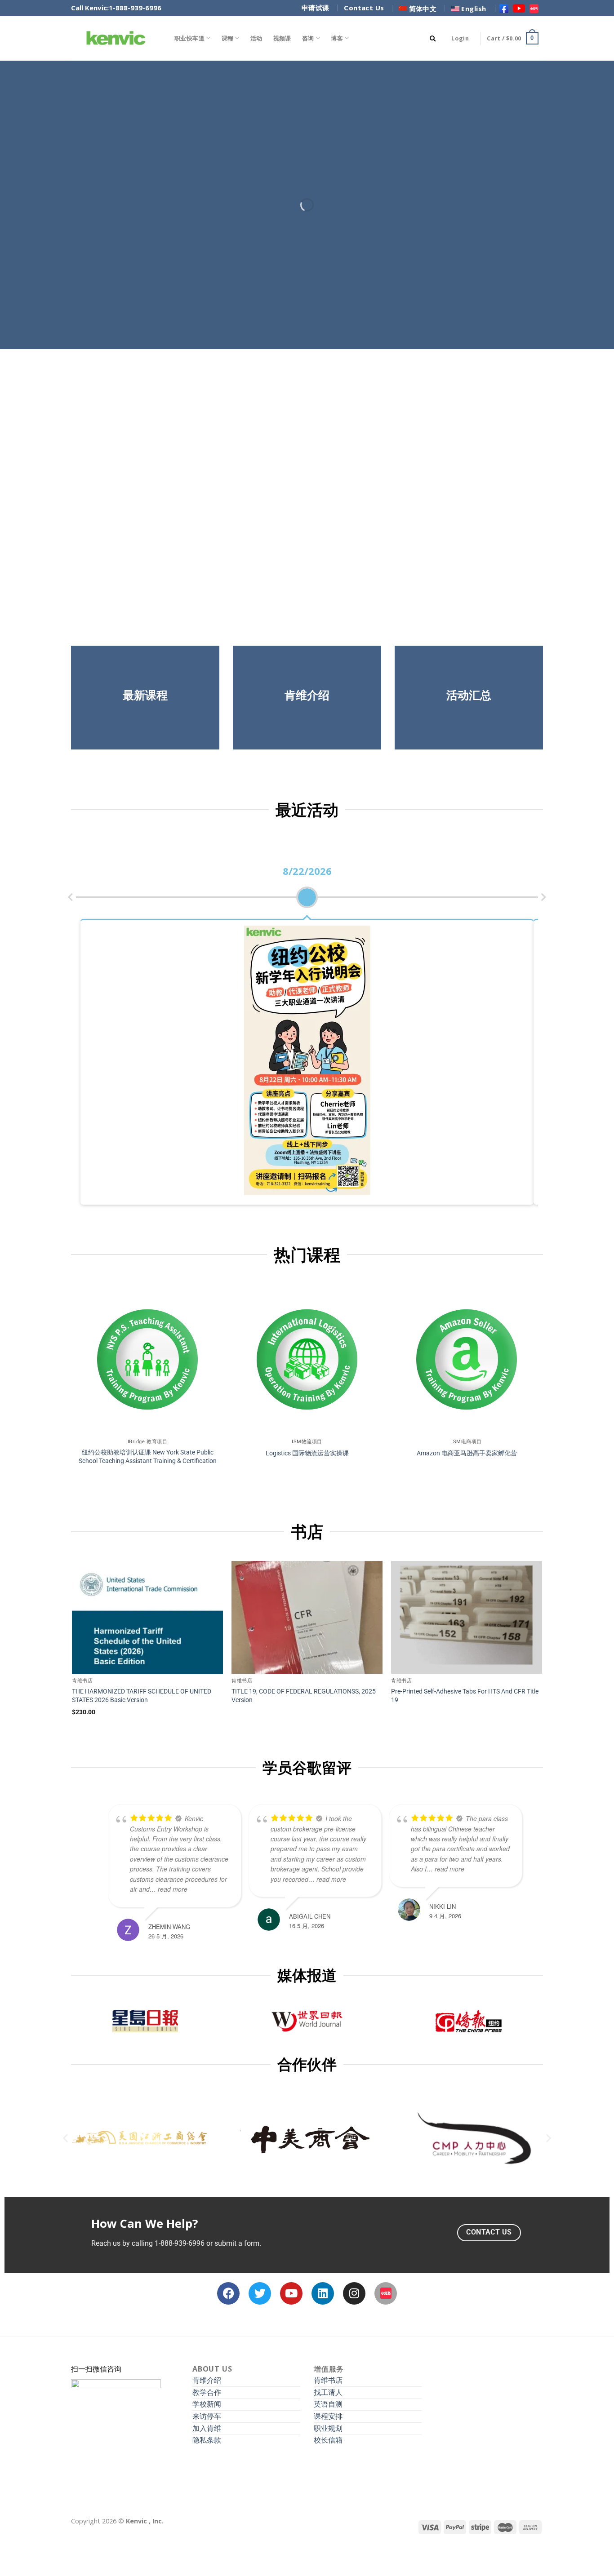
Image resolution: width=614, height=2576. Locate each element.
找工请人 (328, 2392)
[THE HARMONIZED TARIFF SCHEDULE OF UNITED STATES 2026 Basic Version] (147, 1618)
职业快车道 (189, 38)
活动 (256, 38)
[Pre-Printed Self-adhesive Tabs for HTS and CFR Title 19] (466, 1618)
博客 (337, 38)
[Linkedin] (323, 2293)
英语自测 (328, 2404)
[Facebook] (228, 2293)
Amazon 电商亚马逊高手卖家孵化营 (467, 1453)
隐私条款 (207, 2440)
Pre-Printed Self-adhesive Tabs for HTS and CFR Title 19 (465, 1696)
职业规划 (328, 2428)
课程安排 (328, 2416)
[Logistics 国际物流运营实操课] (307, 1359)
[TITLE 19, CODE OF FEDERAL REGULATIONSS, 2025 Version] (307, 1618)
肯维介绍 (207, 2380)
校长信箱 (328, 2440)
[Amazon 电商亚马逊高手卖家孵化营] (466, 1359)
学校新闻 (207, 2404)
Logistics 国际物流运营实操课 (307, 1453)
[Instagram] (354, 2293)
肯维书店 (328, 2380)
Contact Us (364, 8)
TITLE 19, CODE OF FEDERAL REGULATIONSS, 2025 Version (304, 1696)
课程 (228, 38)
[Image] (386, 2293)
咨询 (308, 38)
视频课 (282, 38)
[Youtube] (291, 2293)
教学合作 (207, 2392)
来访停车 (207, 2416)
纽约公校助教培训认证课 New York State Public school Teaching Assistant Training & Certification (148, 1457)
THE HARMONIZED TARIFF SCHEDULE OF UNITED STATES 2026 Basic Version (142, 1696)
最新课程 (145, 695)
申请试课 (316, 8)
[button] (65, 2138)
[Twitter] (260, 2293)
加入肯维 (207, 2428)
